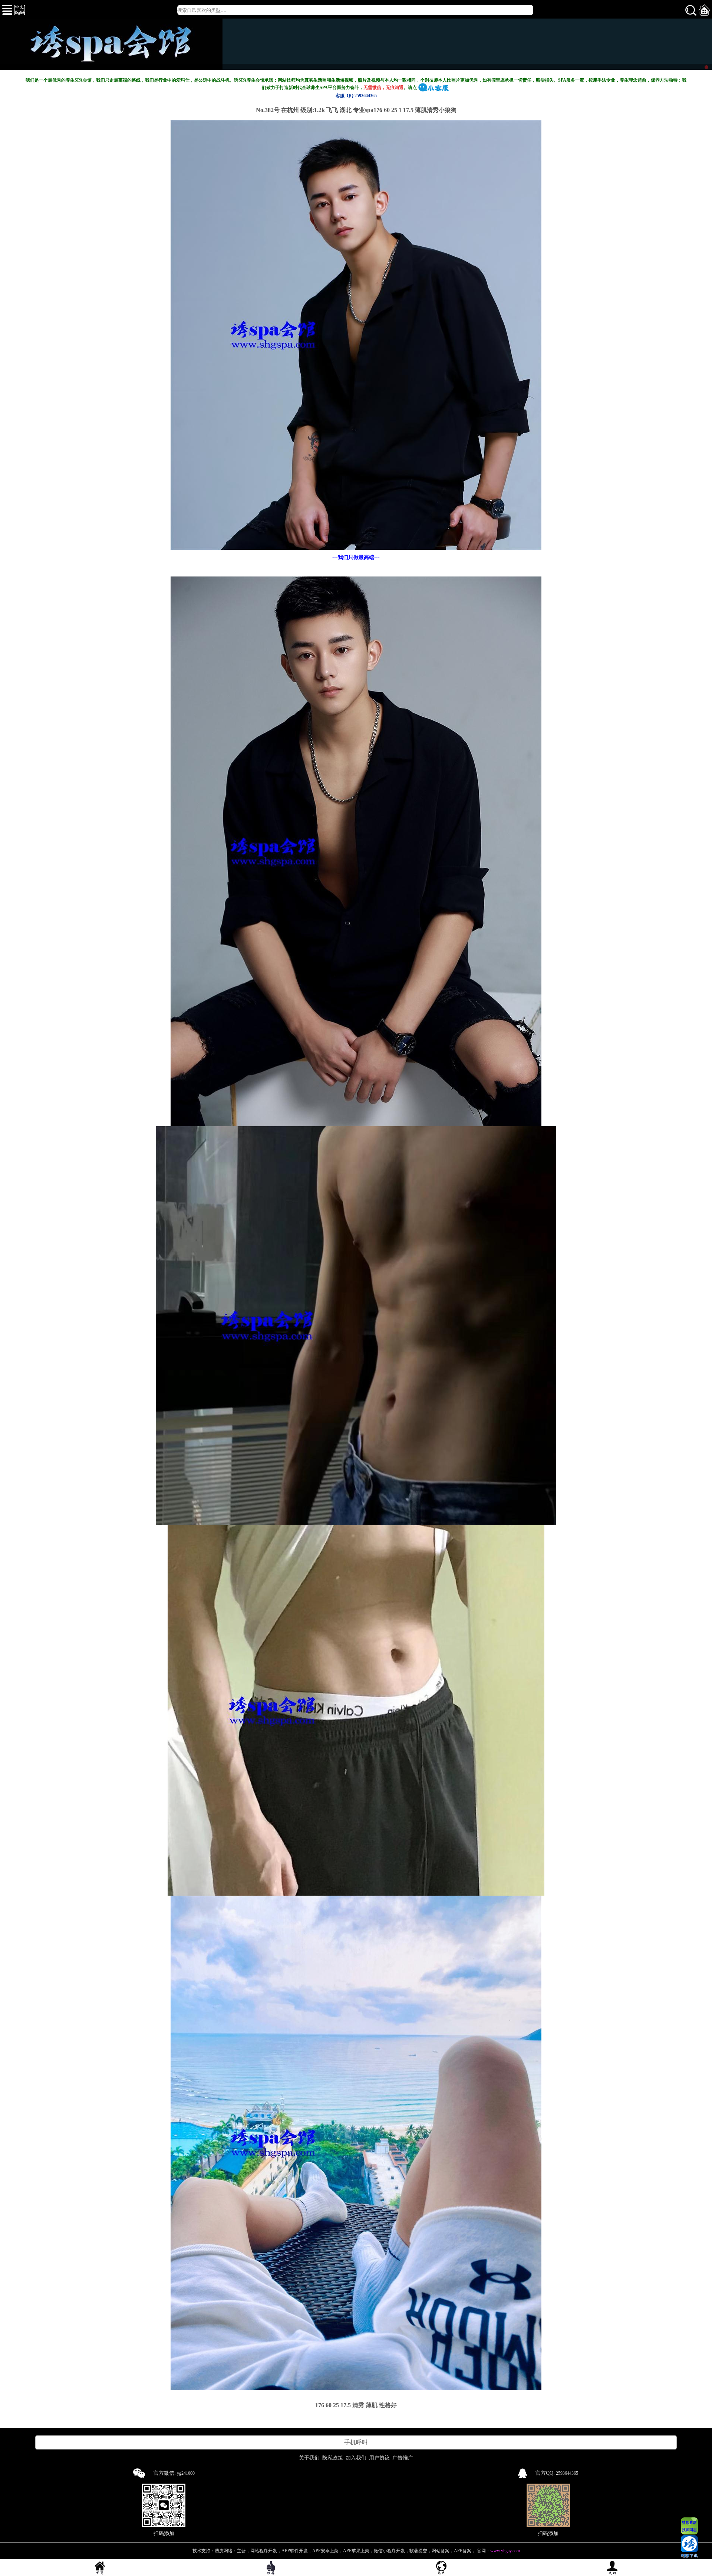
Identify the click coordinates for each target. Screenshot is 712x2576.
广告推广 (403, 2458)
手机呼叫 (356, 2442)
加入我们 (356, 2458)
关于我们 (309, 2458)
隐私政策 (333, 2458)
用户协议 (379, 2458)
